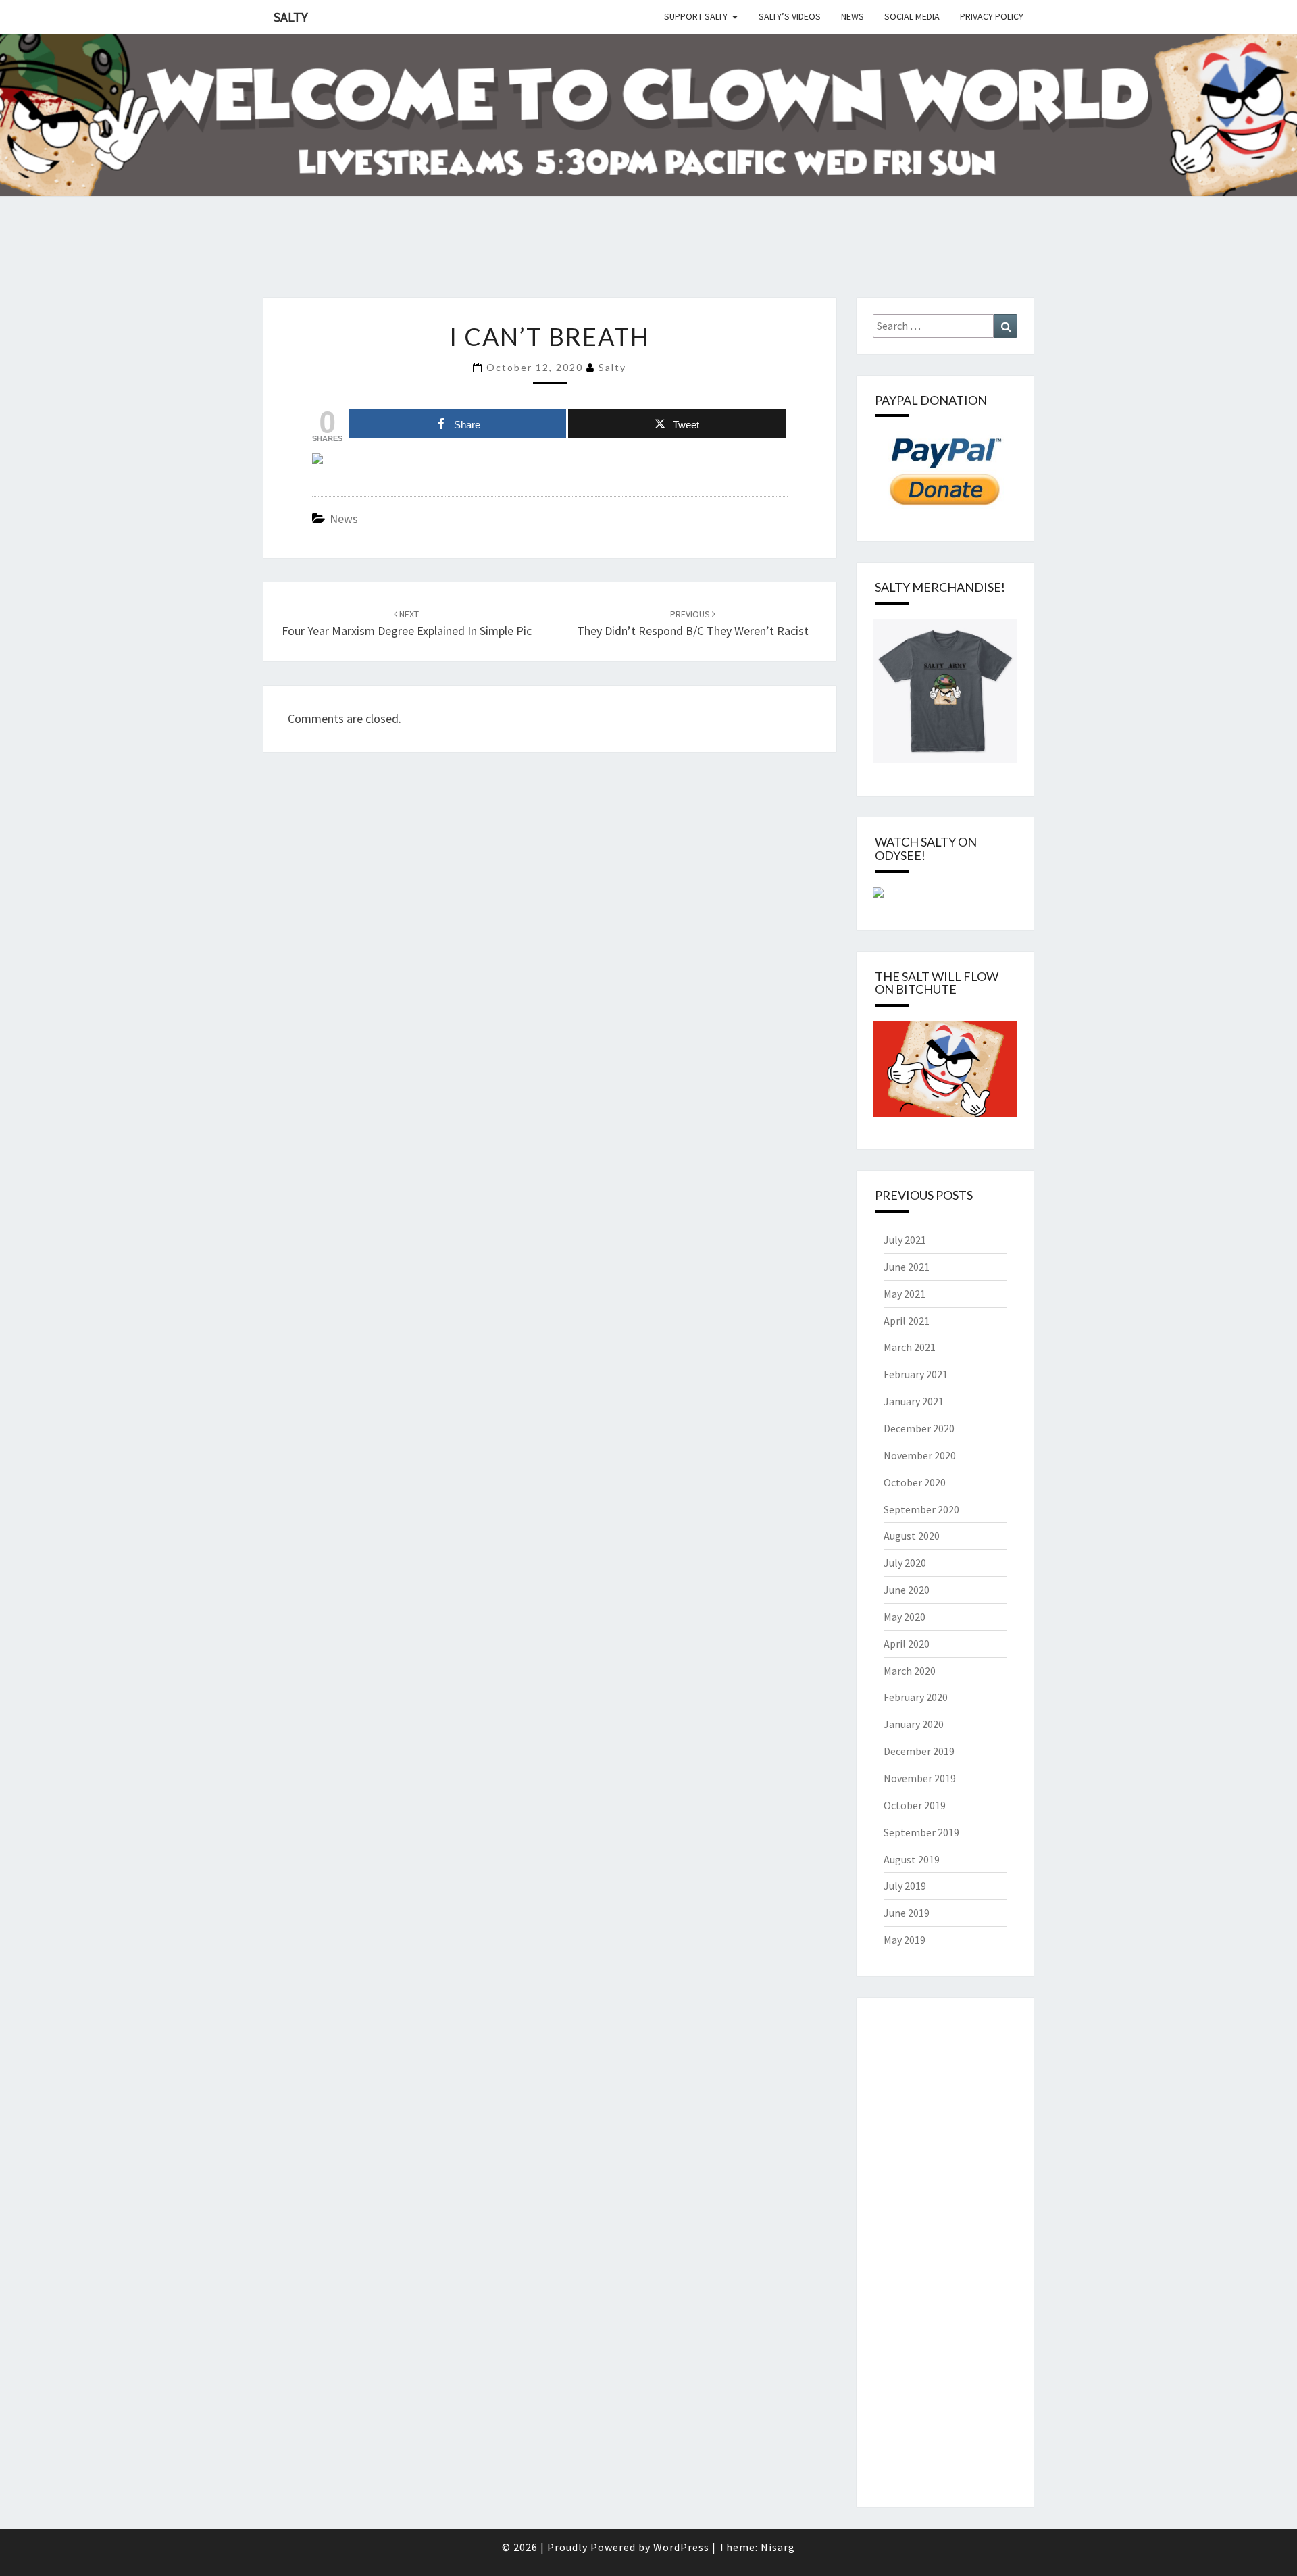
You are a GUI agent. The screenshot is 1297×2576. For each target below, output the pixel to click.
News (853, 16)
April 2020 (907, 1644)
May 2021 (905, 1294)
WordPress (681, 2547)
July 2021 (905, 1240)
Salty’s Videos (790, 16)
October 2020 (915, 1482)
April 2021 (907, 1321)
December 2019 (919, 1751)
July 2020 (905, 1563)
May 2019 (905, 1940)
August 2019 (912, 1859)
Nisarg (778, 2547)
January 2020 (914, 1724)
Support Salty (696, 16)
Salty (291, 17)
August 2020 (912, 1536)
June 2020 (907, 1590)
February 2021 (916, 1374)
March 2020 (910, 1671)
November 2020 (920, 1455)
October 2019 (915, 1805)
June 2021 (907, 1267)
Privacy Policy (992, 16)
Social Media (912, 16)
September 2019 (921, 1832)
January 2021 (914, 1401)
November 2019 (920, 1778)
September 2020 (921, 1509)
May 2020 (905, 1617)
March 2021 (910, 1347)
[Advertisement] (246, 263)
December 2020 (919, 1428)
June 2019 (907, 1913)
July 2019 (905, 1886)
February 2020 (916, 1697)
